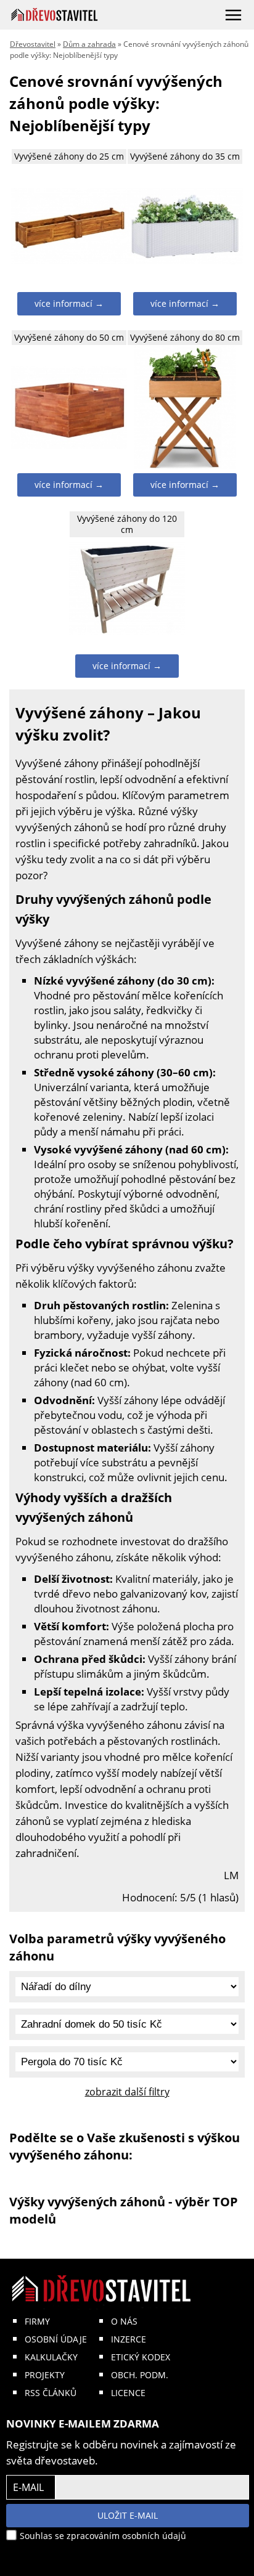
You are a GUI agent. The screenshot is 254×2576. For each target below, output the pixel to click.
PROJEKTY (45, 2375)
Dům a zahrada (89, 44)
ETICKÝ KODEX (141, 2357)
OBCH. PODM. (140, 2375)
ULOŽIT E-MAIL (128, 2515)
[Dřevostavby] (55, 14)
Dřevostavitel (33, 44)
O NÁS (124, 2321)
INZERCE (129, 2339)
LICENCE (128, 2393)
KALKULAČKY (51, 2357)
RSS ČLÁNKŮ (51, 2393)
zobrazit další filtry (127, 2092)
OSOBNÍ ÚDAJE (56, 2339)
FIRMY (37, 2321)
